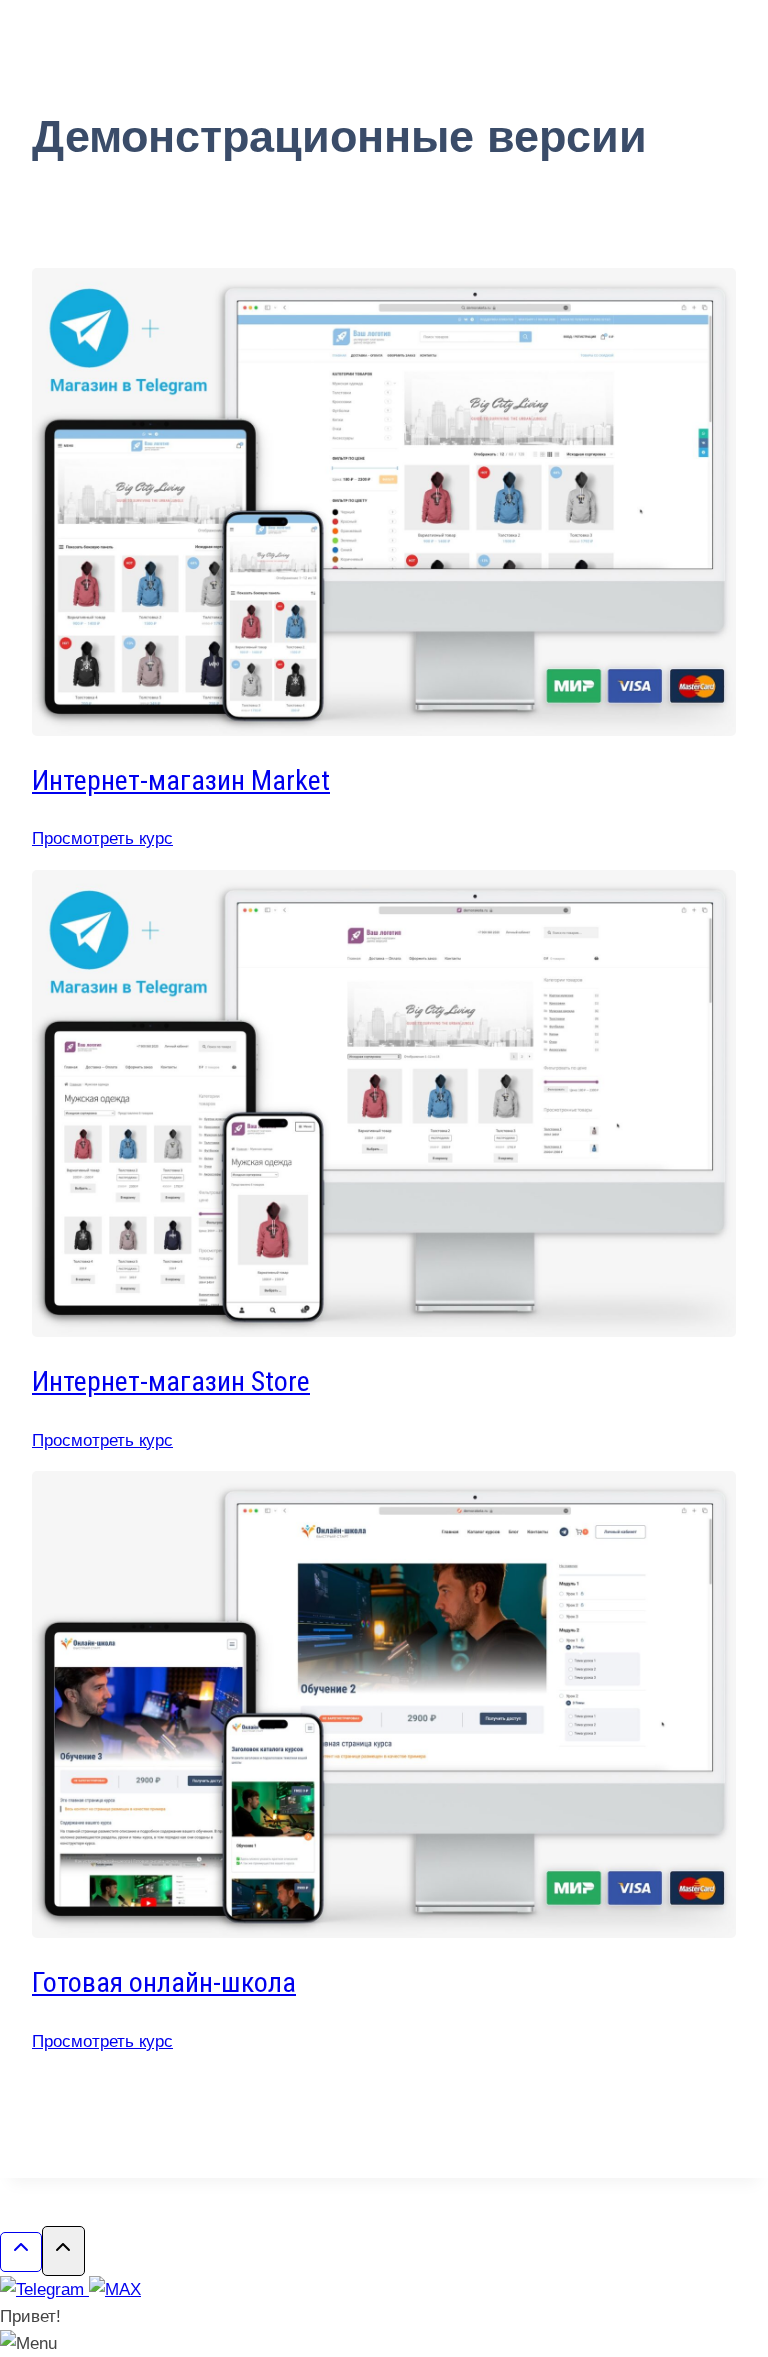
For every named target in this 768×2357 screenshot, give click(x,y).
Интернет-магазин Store (171, 1381)
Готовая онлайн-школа (164, 1982)
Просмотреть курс (102, 838)
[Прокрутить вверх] (21, 2252)
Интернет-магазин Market (181, 780)
